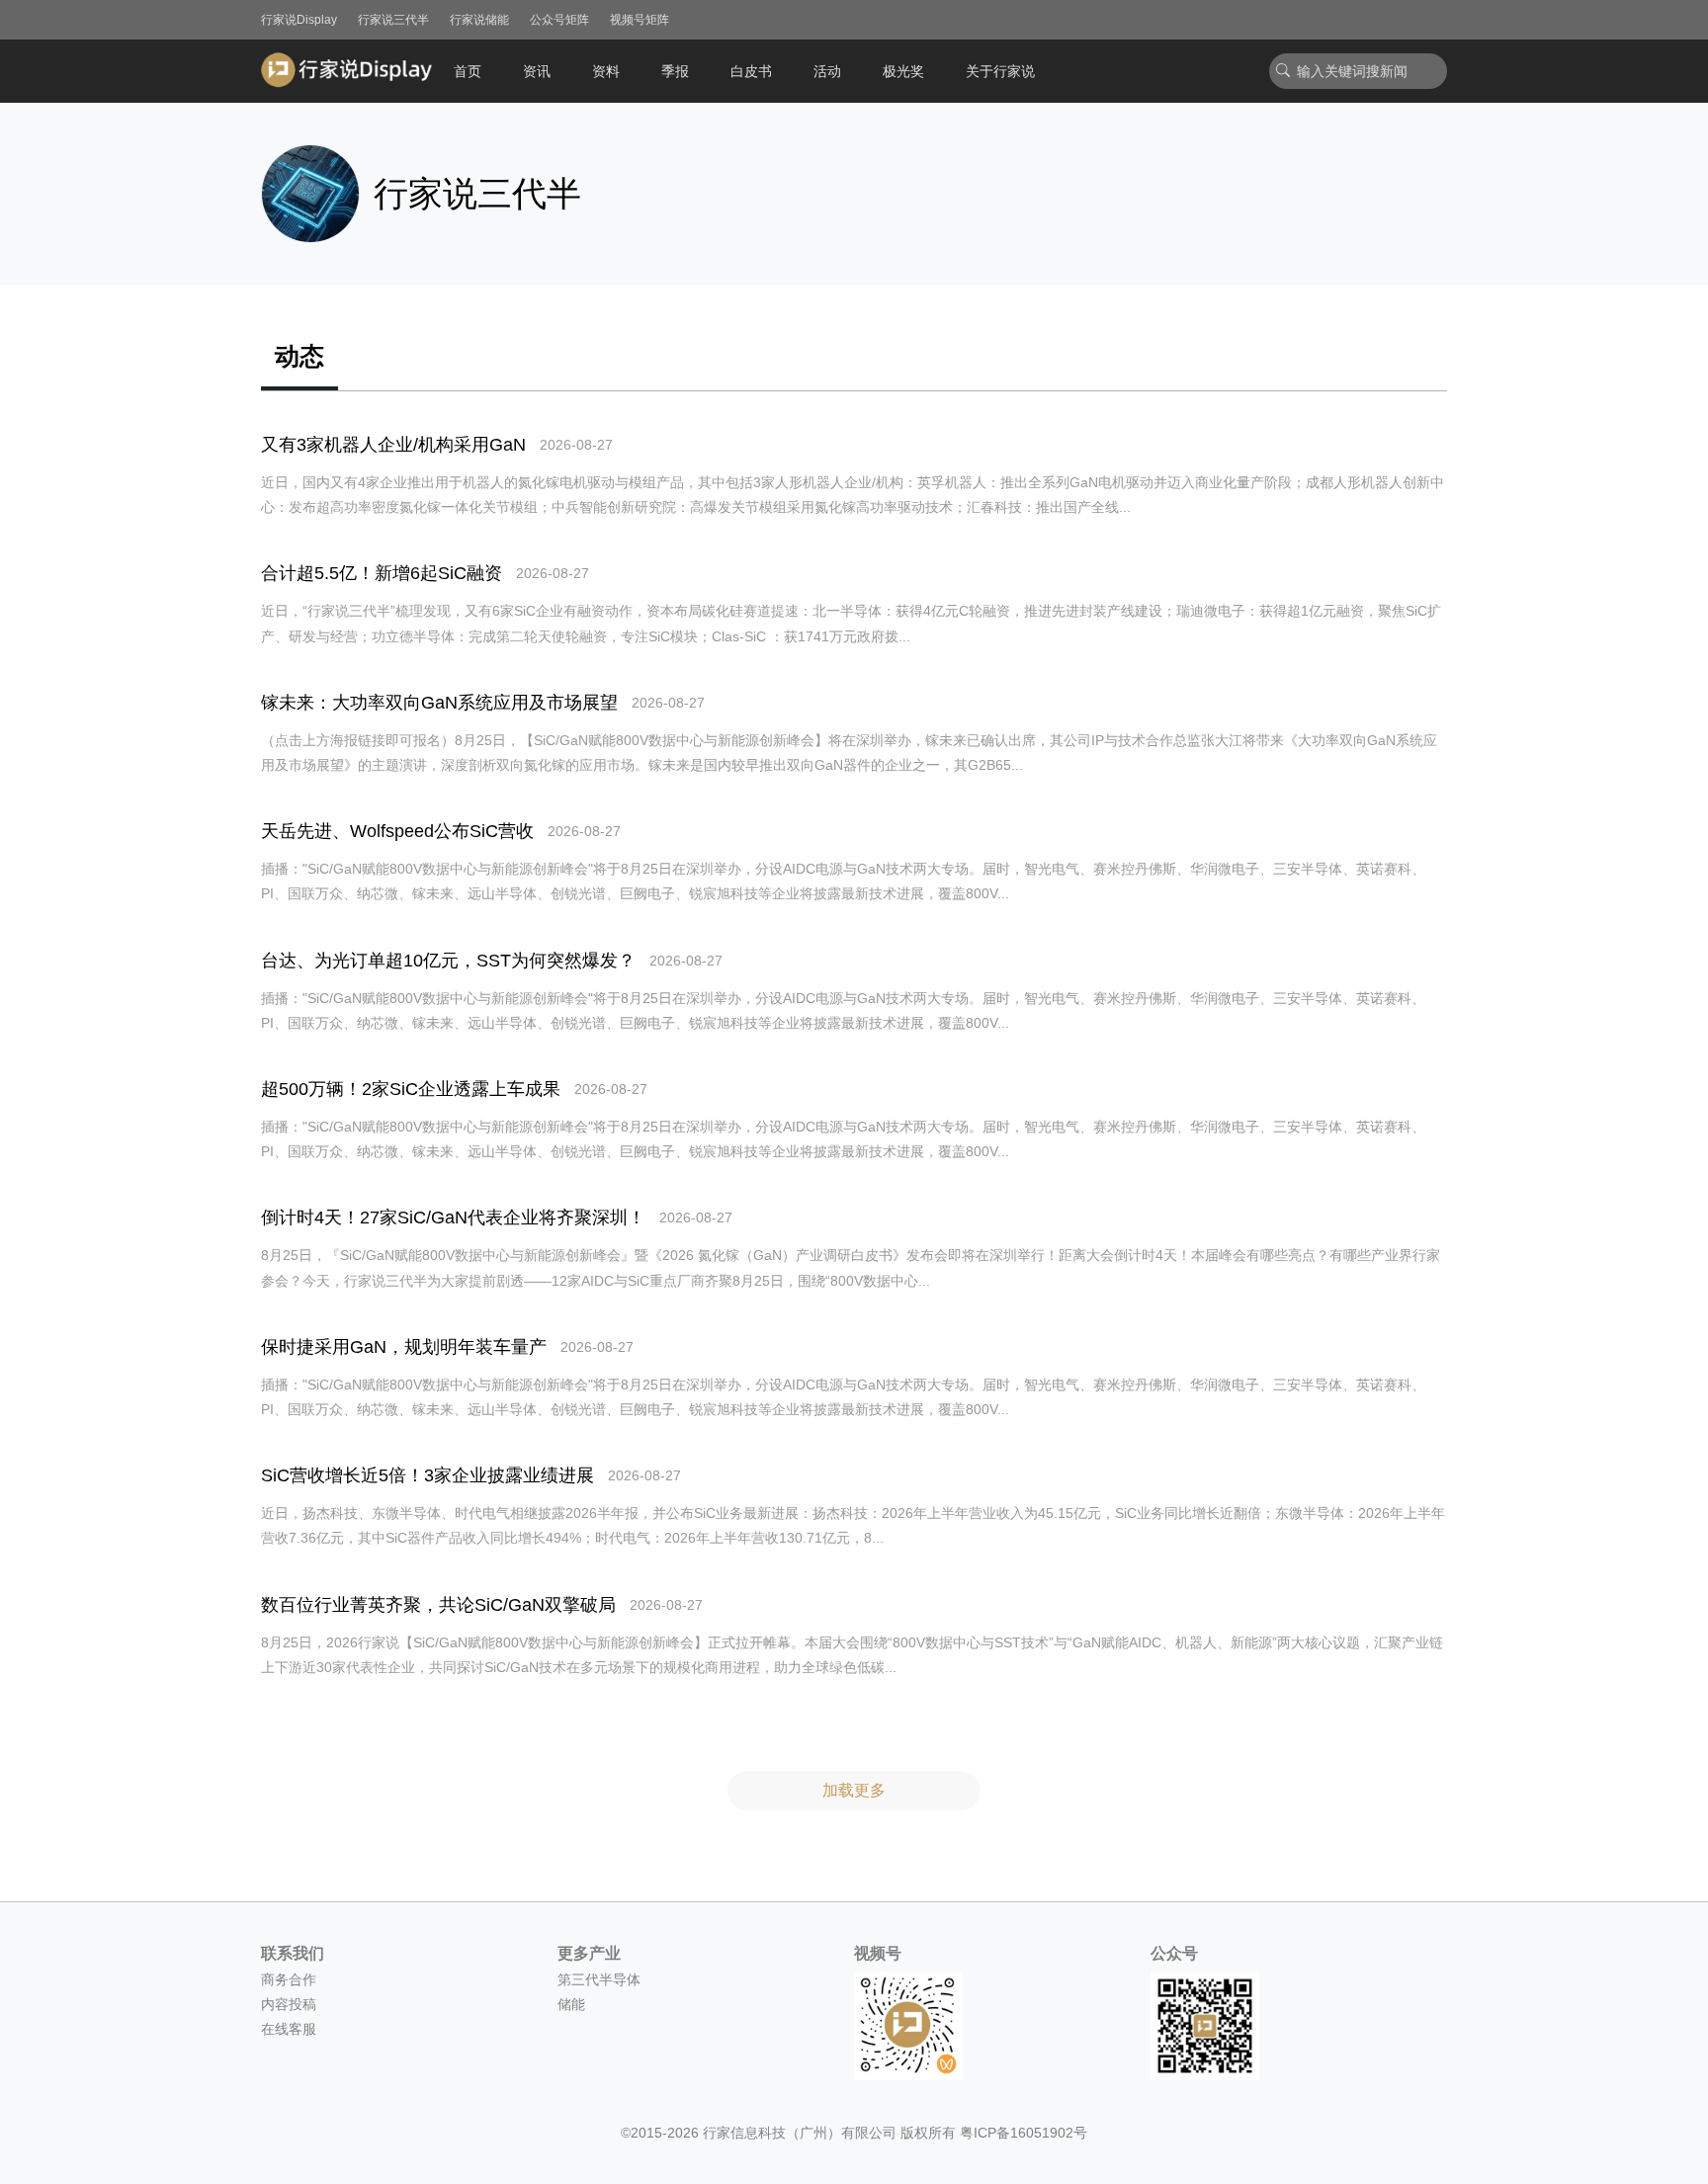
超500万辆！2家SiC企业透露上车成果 (411, 1089)
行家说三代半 (393, 20)
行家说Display (299, 20)
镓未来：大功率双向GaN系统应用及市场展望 (439, 703)
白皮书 (751, 71)
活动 (827, 71)
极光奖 (903, 71)
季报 (675, 71)
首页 (468, 71)
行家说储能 (479, 20)
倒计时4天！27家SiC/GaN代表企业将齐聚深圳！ (453, 1218)
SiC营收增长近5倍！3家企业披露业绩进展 (427, 1475)
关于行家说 (1000, 71)
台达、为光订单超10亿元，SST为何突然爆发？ (448, 961)
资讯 (537, 71)
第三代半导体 (599, 1979)
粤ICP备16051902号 (1024, 2133)
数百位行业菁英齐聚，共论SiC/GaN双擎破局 (438, 1605)
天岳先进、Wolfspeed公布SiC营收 (397, 831)
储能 (571, 2004)
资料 (606, 71)
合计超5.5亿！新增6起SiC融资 (382, 573)
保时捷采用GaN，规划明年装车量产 (404, 1347)
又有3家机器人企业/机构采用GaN (393, 445)
